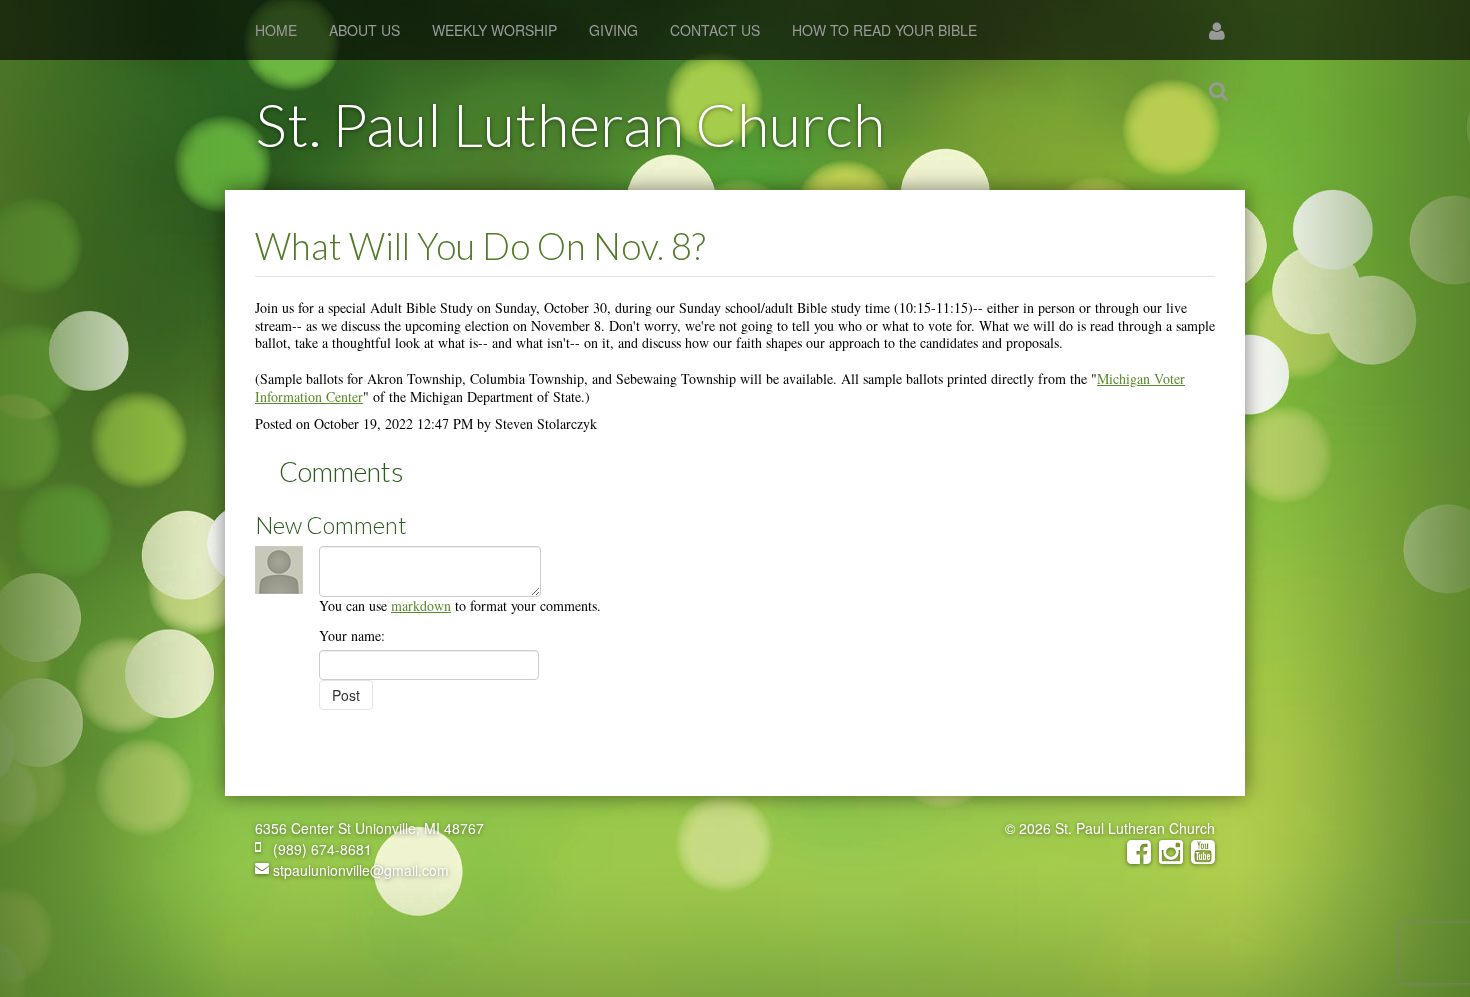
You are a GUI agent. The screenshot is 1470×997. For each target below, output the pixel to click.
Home (276, 30)
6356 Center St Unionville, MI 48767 (369, 828)
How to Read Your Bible (884, 30)
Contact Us (715, 30)
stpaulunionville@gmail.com (359, 870)
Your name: (352, 635)
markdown (421, 605)
